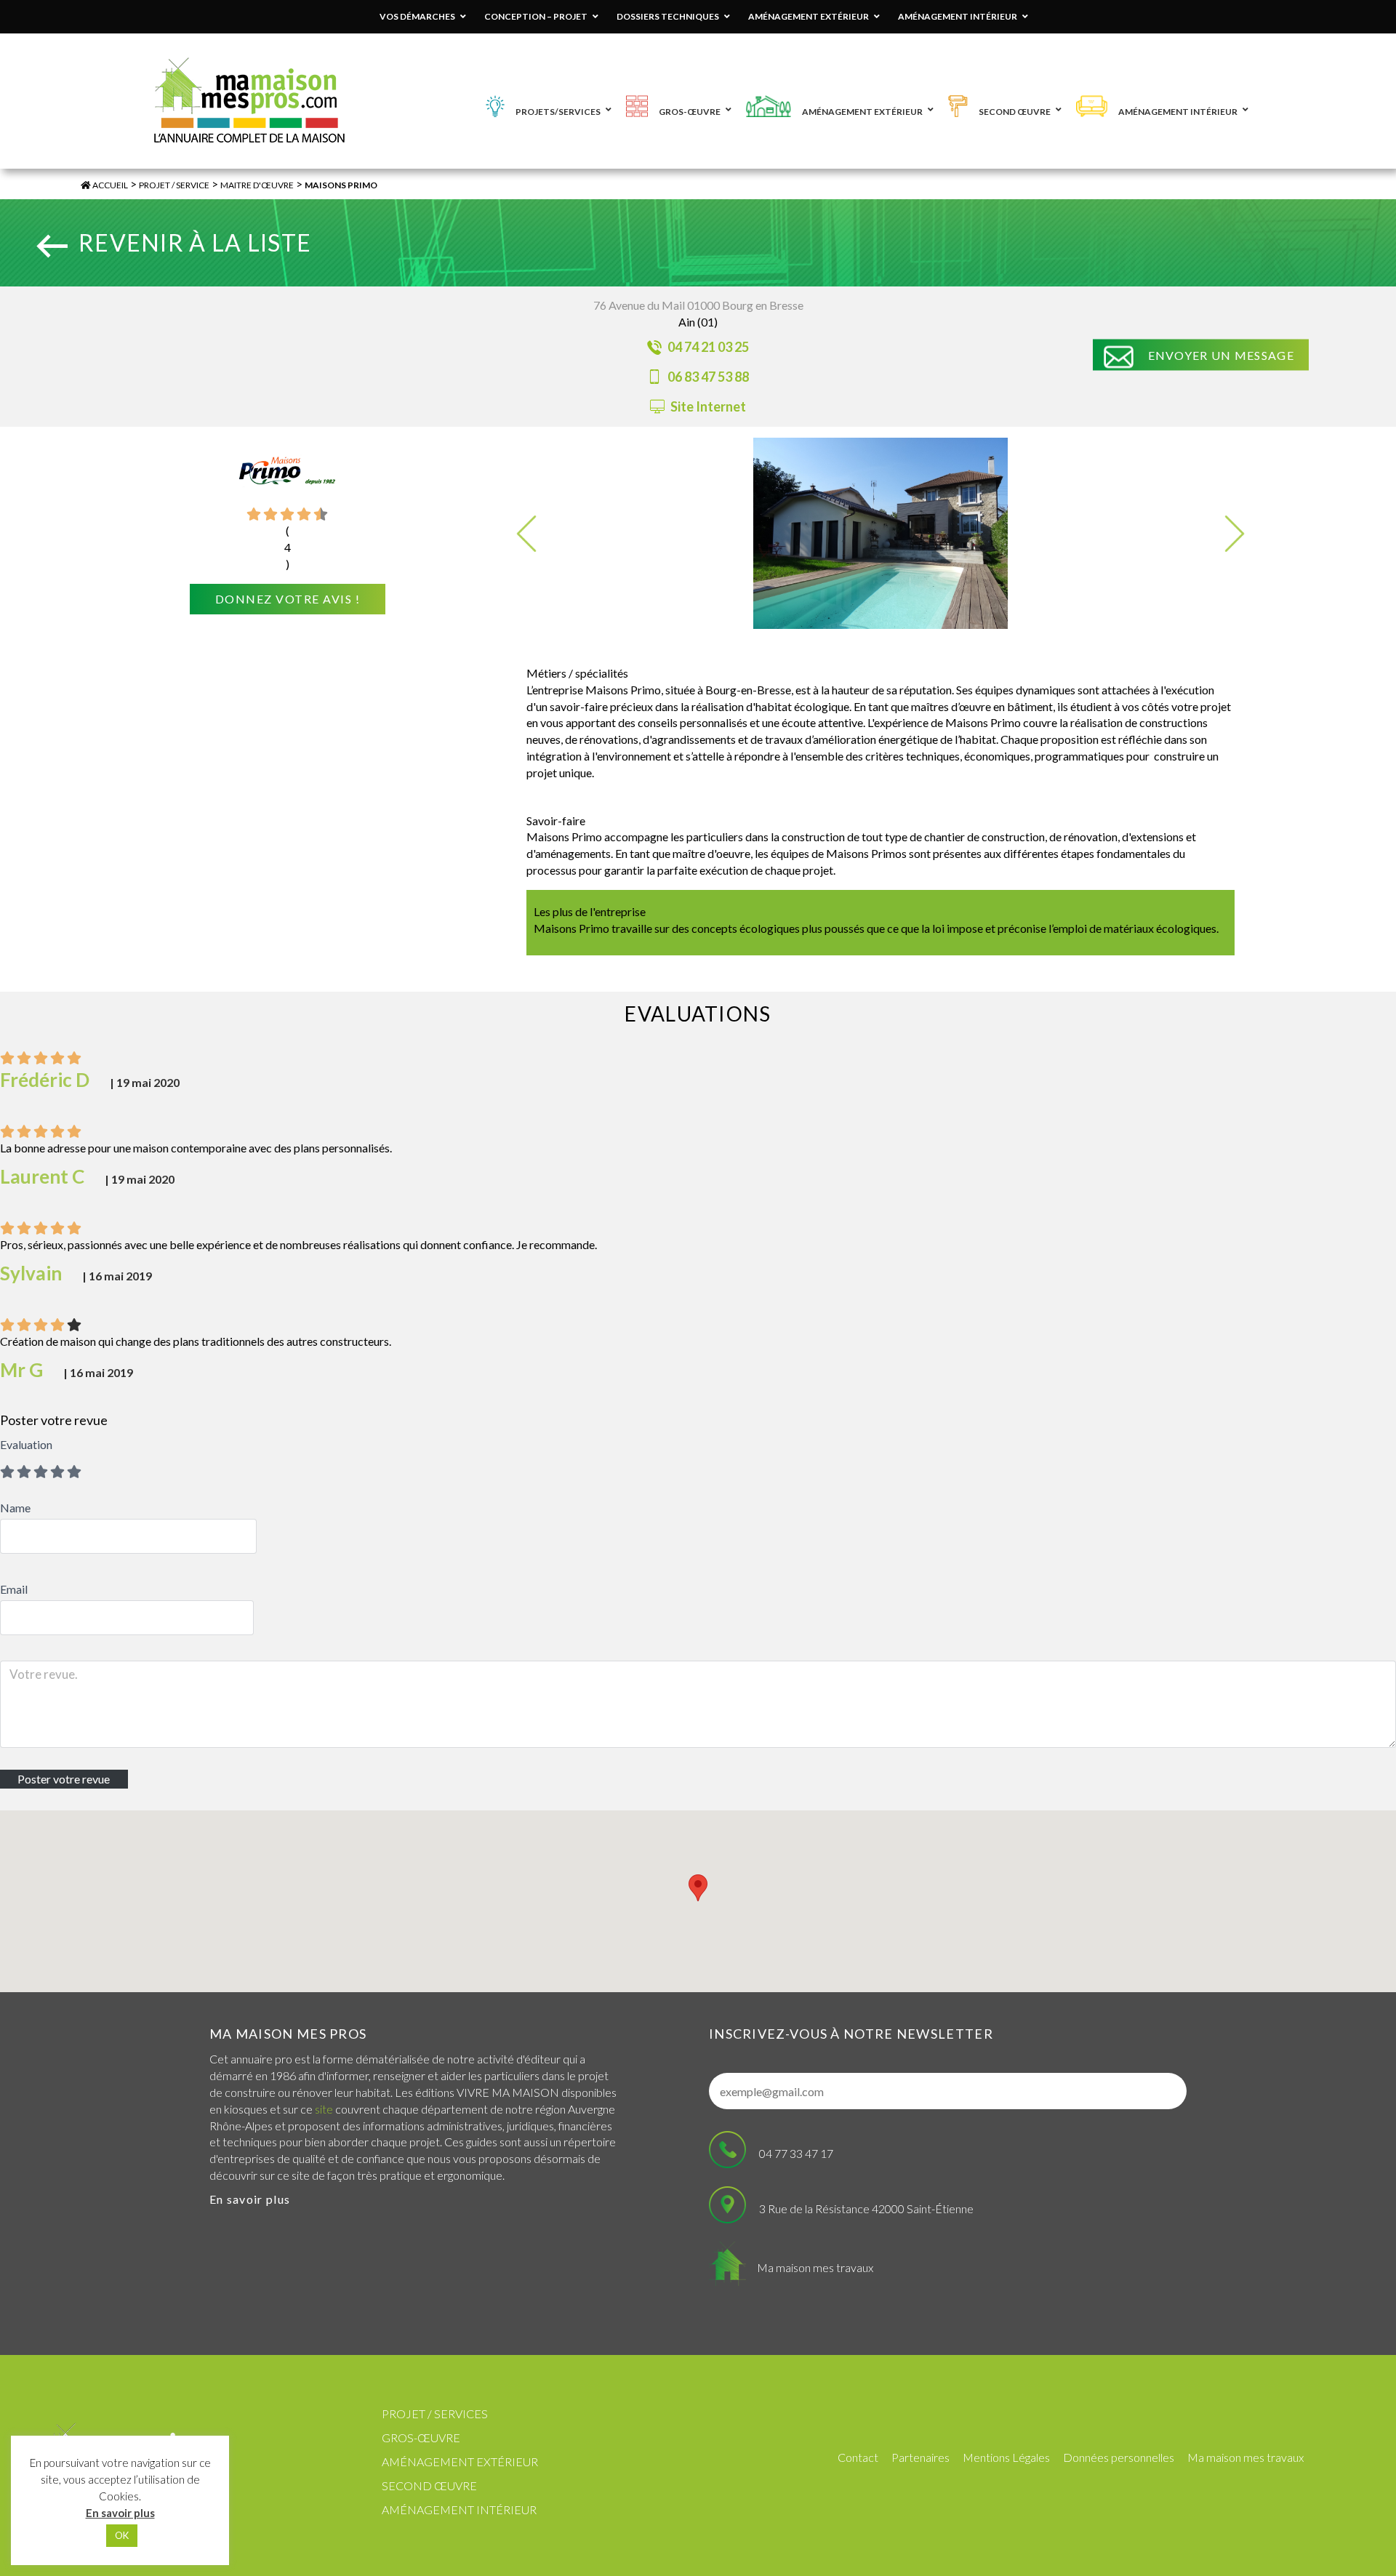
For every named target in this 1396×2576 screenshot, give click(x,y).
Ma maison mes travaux (815, 2267)
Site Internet (707, 406)
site (324, 2109)
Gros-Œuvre (421, 2437)
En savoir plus (250, 2199)
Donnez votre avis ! (288, 599)
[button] (698, 1888)
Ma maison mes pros (288, 2034)
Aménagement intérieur (459, 2509)
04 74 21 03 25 (707, 347)
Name (15, 1508)
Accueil (109, 185)
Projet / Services (435, 2414)
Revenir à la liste (195, 242)
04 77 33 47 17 (796, 2153)
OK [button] (122, 2535)
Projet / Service (174, 185)
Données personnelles (1119, 2457)
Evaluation (26, 1444)
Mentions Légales (1006, 2457)
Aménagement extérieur (460, 2461)
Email (14, 1589)
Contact (858, 2457)
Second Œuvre (429, 2485)
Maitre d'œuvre (257, 185)
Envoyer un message (1221, 355)
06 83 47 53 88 (707, 377)
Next (1235, 534)
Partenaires (920, 2457)
